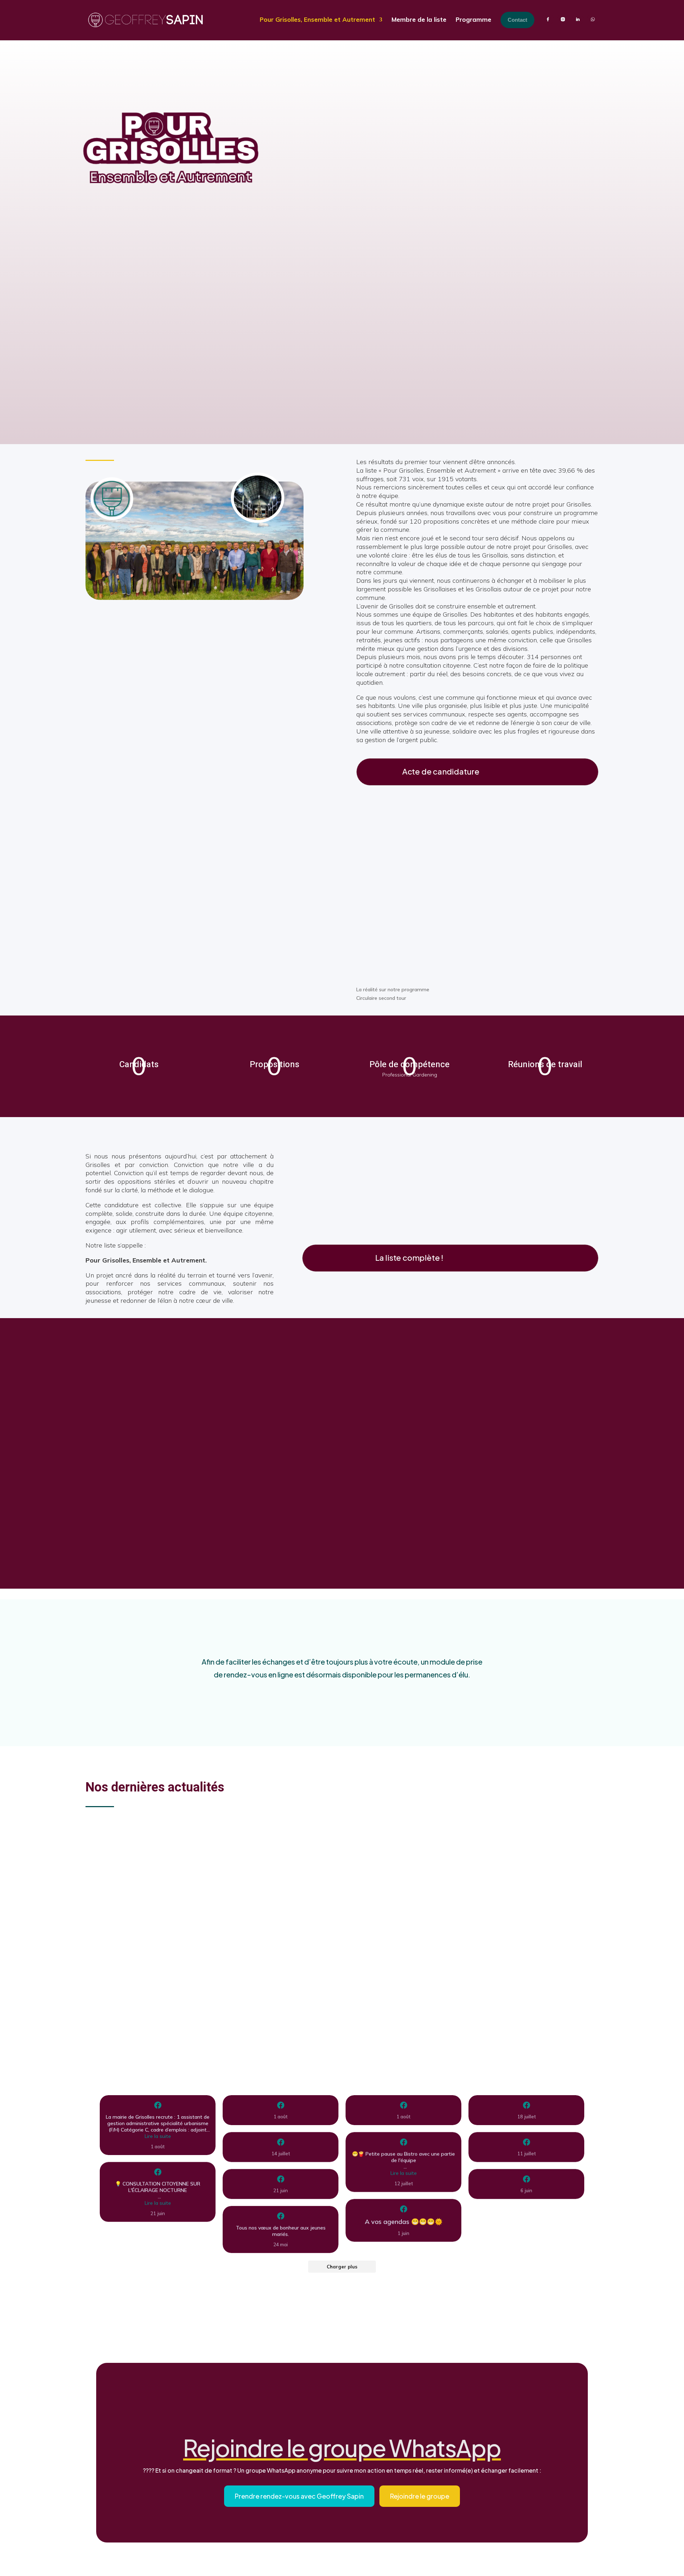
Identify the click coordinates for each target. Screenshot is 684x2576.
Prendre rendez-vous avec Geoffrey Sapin (299, 2496)
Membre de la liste (419, 19)
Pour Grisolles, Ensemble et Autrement (317, 19)
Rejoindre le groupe (420, 2496)
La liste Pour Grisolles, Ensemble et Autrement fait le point (206, 1839)
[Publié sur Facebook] (158, 2105)
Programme (473, 19)
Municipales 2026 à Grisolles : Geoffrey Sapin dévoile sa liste (211, 1928)
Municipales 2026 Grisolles (163, 1852)
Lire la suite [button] (158, 2136)
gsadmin (114, 1852)
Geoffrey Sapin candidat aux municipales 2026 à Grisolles (207, 2016)
